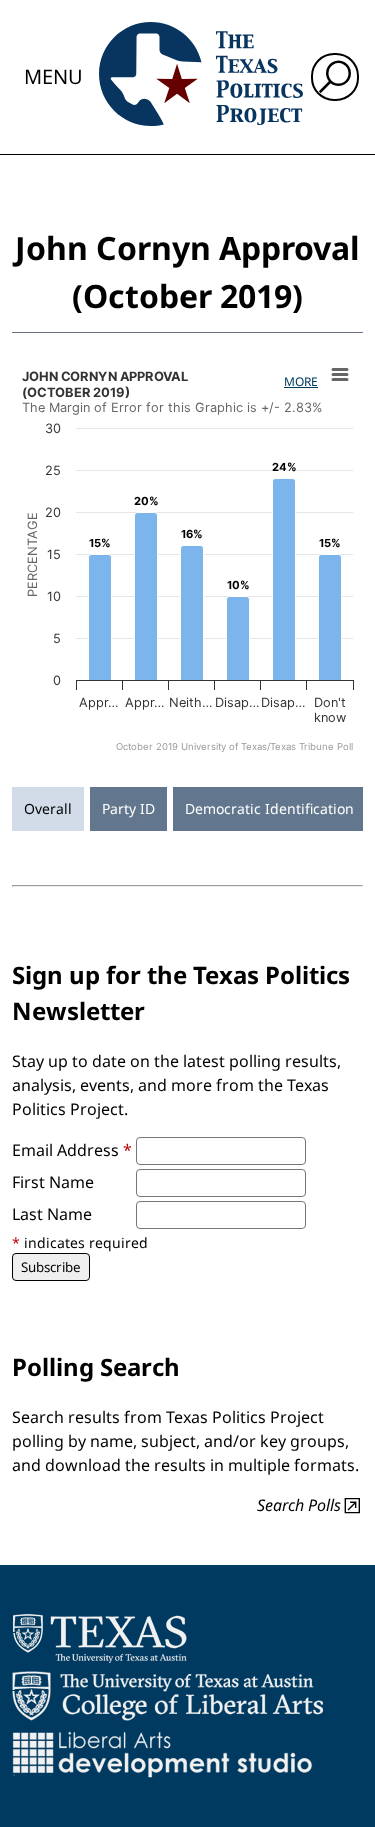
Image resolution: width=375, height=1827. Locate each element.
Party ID (128, 808)
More (301, 381)
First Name (53, 1182)
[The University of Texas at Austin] (99, 1638)
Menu (53, 76)
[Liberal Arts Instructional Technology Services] (162, 1754)
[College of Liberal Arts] (167, 1696)
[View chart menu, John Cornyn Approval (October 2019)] (340, 375)
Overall (48, 808)
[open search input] (335, 77)
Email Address (72, 1150)
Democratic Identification (269, 808)
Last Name (52, 1214)
